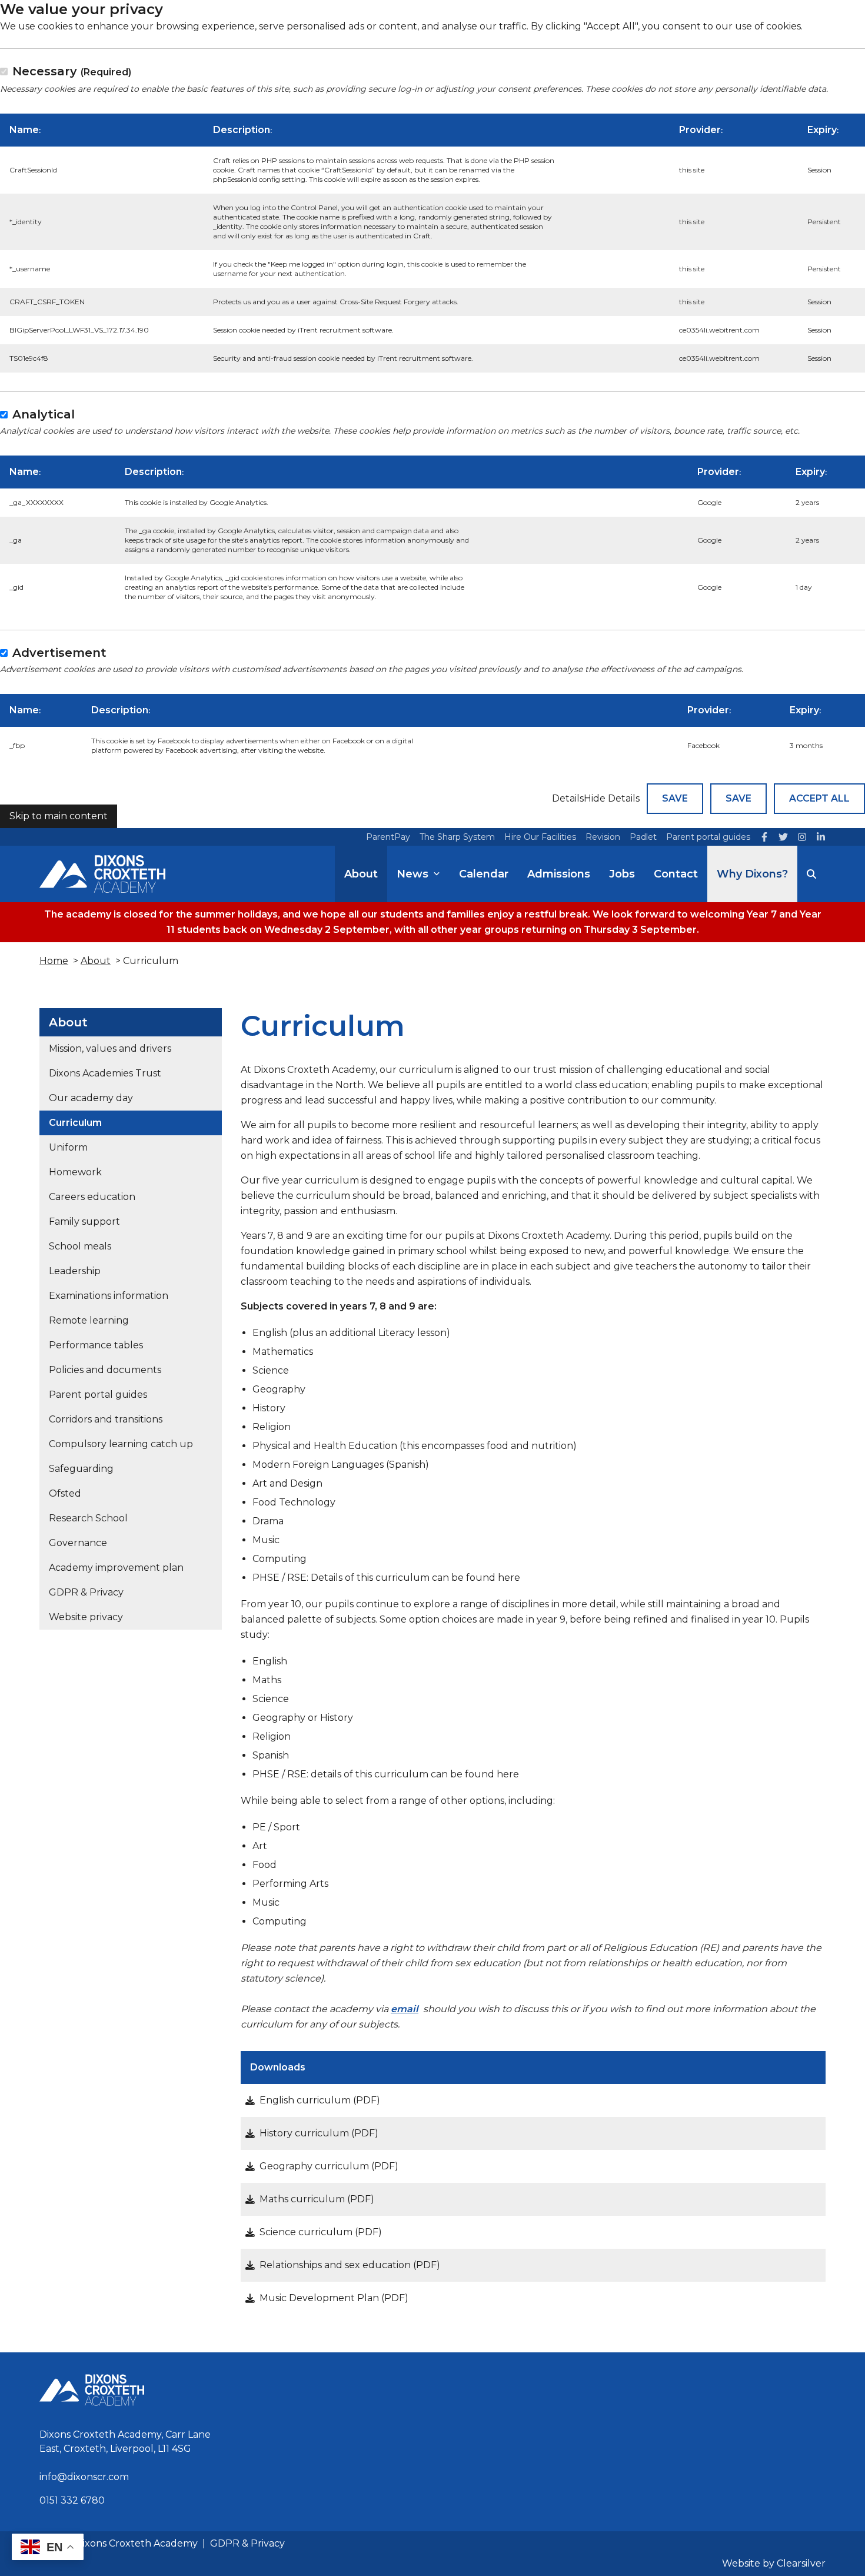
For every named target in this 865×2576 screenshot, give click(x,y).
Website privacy (86, 1618)
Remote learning (89, 1321)
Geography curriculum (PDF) (329, 2166)
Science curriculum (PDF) (321, 2232)
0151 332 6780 (72, 2500)
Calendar (484, 874)
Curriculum (75, 1123)
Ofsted (65, 1494)
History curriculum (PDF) (319, 2133)
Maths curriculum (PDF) (317, 2199)
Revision (603, 837)
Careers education (92, 1197)
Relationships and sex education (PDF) (350, 2265)
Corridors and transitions (106, 1420)
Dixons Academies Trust (105, 1074)
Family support (84, 1222)
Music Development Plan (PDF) (334, 2298)
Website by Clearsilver (774, 2563)
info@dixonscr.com (84, 2477)
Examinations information (109, 1296)
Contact (676, 874)
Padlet (643, 837)
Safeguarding (81, 1469)
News (412, 874)
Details (568, 798)
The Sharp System (457, 837)
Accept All (819, 798)
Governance (78, 1543)
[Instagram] (802, 837)
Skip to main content (59, 816)
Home (54, 961)
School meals (80, 1247)
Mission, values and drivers (110, 1049)
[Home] (102, 874)
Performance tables (96, 1346)
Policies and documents (105, 1370)
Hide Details (612, 798)
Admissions (559, 874)
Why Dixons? (752, 874)
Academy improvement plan (116, 1568)
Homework (75, 1173)
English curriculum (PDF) (320, 2100)
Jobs (622, 874)
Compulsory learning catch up (121, 1445)
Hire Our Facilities (540, 837)
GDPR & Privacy (86, 1593)
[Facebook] (764, 837)
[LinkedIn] (821, 837)
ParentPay (388, 837)
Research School (88, 1519)
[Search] (811, 874)
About (361, 874)
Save (675, 798)
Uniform (68, 1148)
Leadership (75, 1272)
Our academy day (91, 1098)
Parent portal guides (708, 837)
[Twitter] (783, 837)
